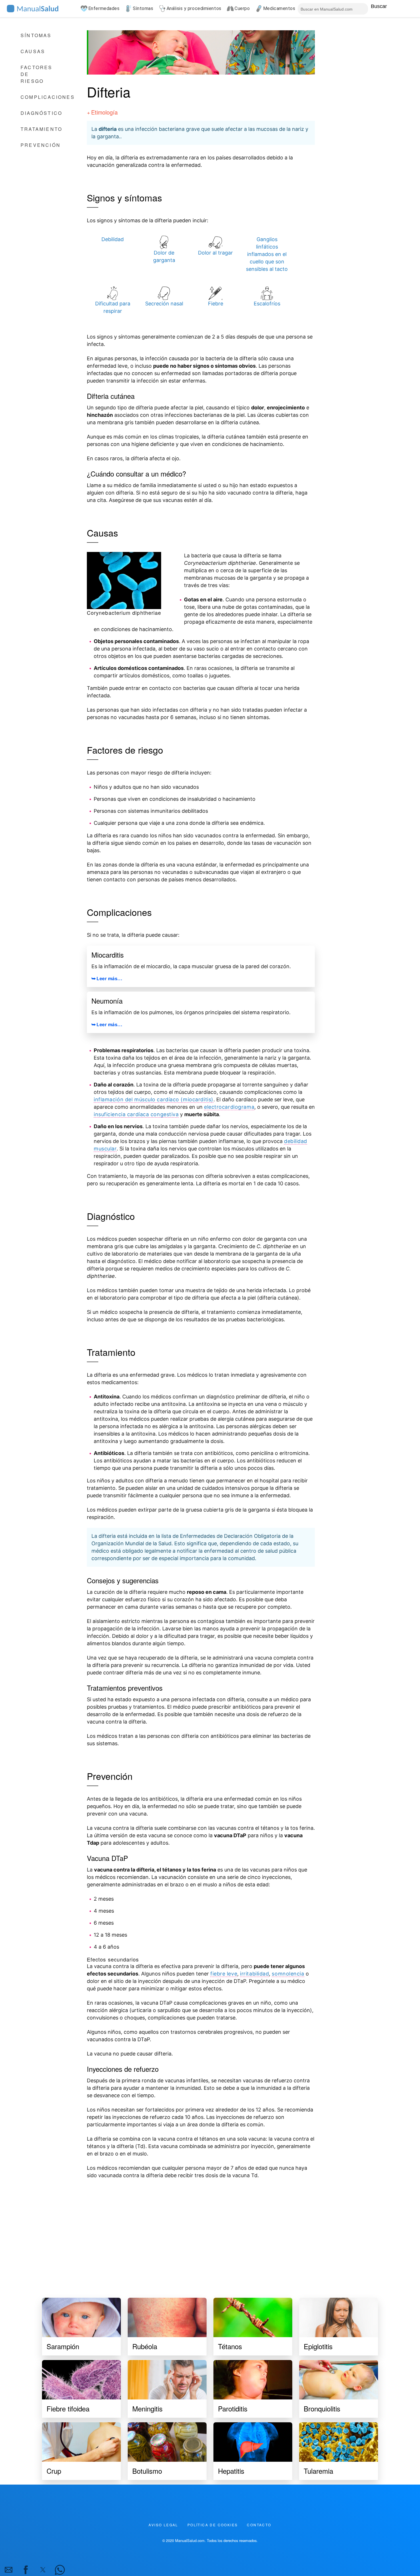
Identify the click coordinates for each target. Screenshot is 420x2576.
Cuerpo (242, 8)
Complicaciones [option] (48, 97)
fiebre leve (224, 1974)
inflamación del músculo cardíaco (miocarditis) (154, 1099)
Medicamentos (279, 8)
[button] (9, 2570)
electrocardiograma (229, 1107)
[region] (201, 2232)
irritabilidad (254, 1974)
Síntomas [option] (36, 35)
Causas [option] (33, 51)
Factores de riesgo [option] (37, 74)
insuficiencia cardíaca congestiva (136, 1114)
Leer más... (109, 979)
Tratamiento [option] (41, 129)
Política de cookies (213, 2525)
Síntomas (143, 8)
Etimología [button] (104, 112)
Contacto (259, 2525)
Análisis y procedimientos (194, 8)
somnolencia (288, 1974)
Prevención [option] (41, 145)
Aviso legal (163, 2525)
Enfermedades (104, 8)
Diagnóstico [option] (41, 113)
